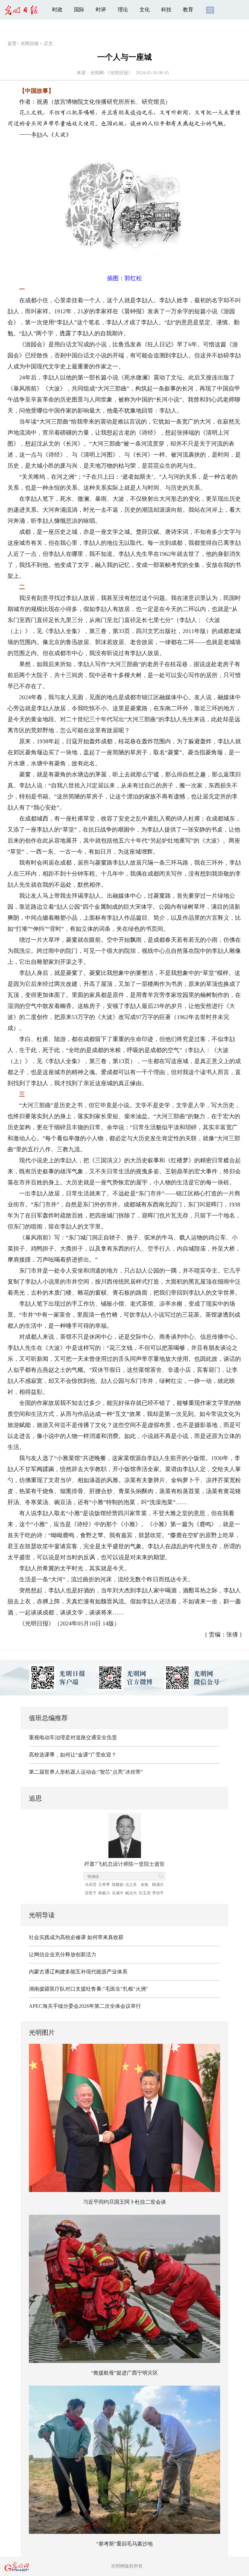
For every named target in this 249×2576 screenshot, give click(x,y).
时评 (101, 10)
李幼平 (158, 1893)
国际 (79, 10)
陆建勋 (118, 1885)
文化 (145, 10)
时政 (57, 10)
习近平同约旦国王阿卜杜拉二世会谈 (124, 2202)
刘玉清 (145, 1893)
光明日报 (30, 44)
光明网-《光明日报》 (111, 73)
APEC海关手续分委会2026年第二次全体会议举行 (85, 2006)
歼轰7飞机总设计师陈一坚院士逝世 (124, 1864)
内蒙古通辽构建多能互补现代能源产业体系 (78, 1972)
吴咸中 (118, 1893)
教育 (188, 10)
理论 (123, 10)
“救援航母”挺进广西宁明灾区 (124, 2373)
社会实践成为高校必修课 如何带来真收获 (76, 1937)
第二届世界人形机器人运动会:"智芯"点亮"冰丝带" (86, 1772)
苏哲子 (91, 1893)
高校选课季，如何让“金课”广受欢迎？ (73, 1755)
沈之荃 (131, 1885)
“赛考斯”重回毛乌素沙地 (124, 2544)
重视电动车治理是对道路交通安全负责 (73, 1737)
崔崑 (145, 1885)
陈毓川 (104, 1893)
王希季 (104, 1885)
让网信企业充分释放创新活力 (63, 1954)
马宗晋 (91, 1885)
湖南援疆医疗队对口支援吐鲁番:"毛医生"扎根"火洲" (89, 1989)
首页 (12, 44)
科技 (166, 10)
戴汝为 (131, 1893)
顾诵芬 (158, 1885)
